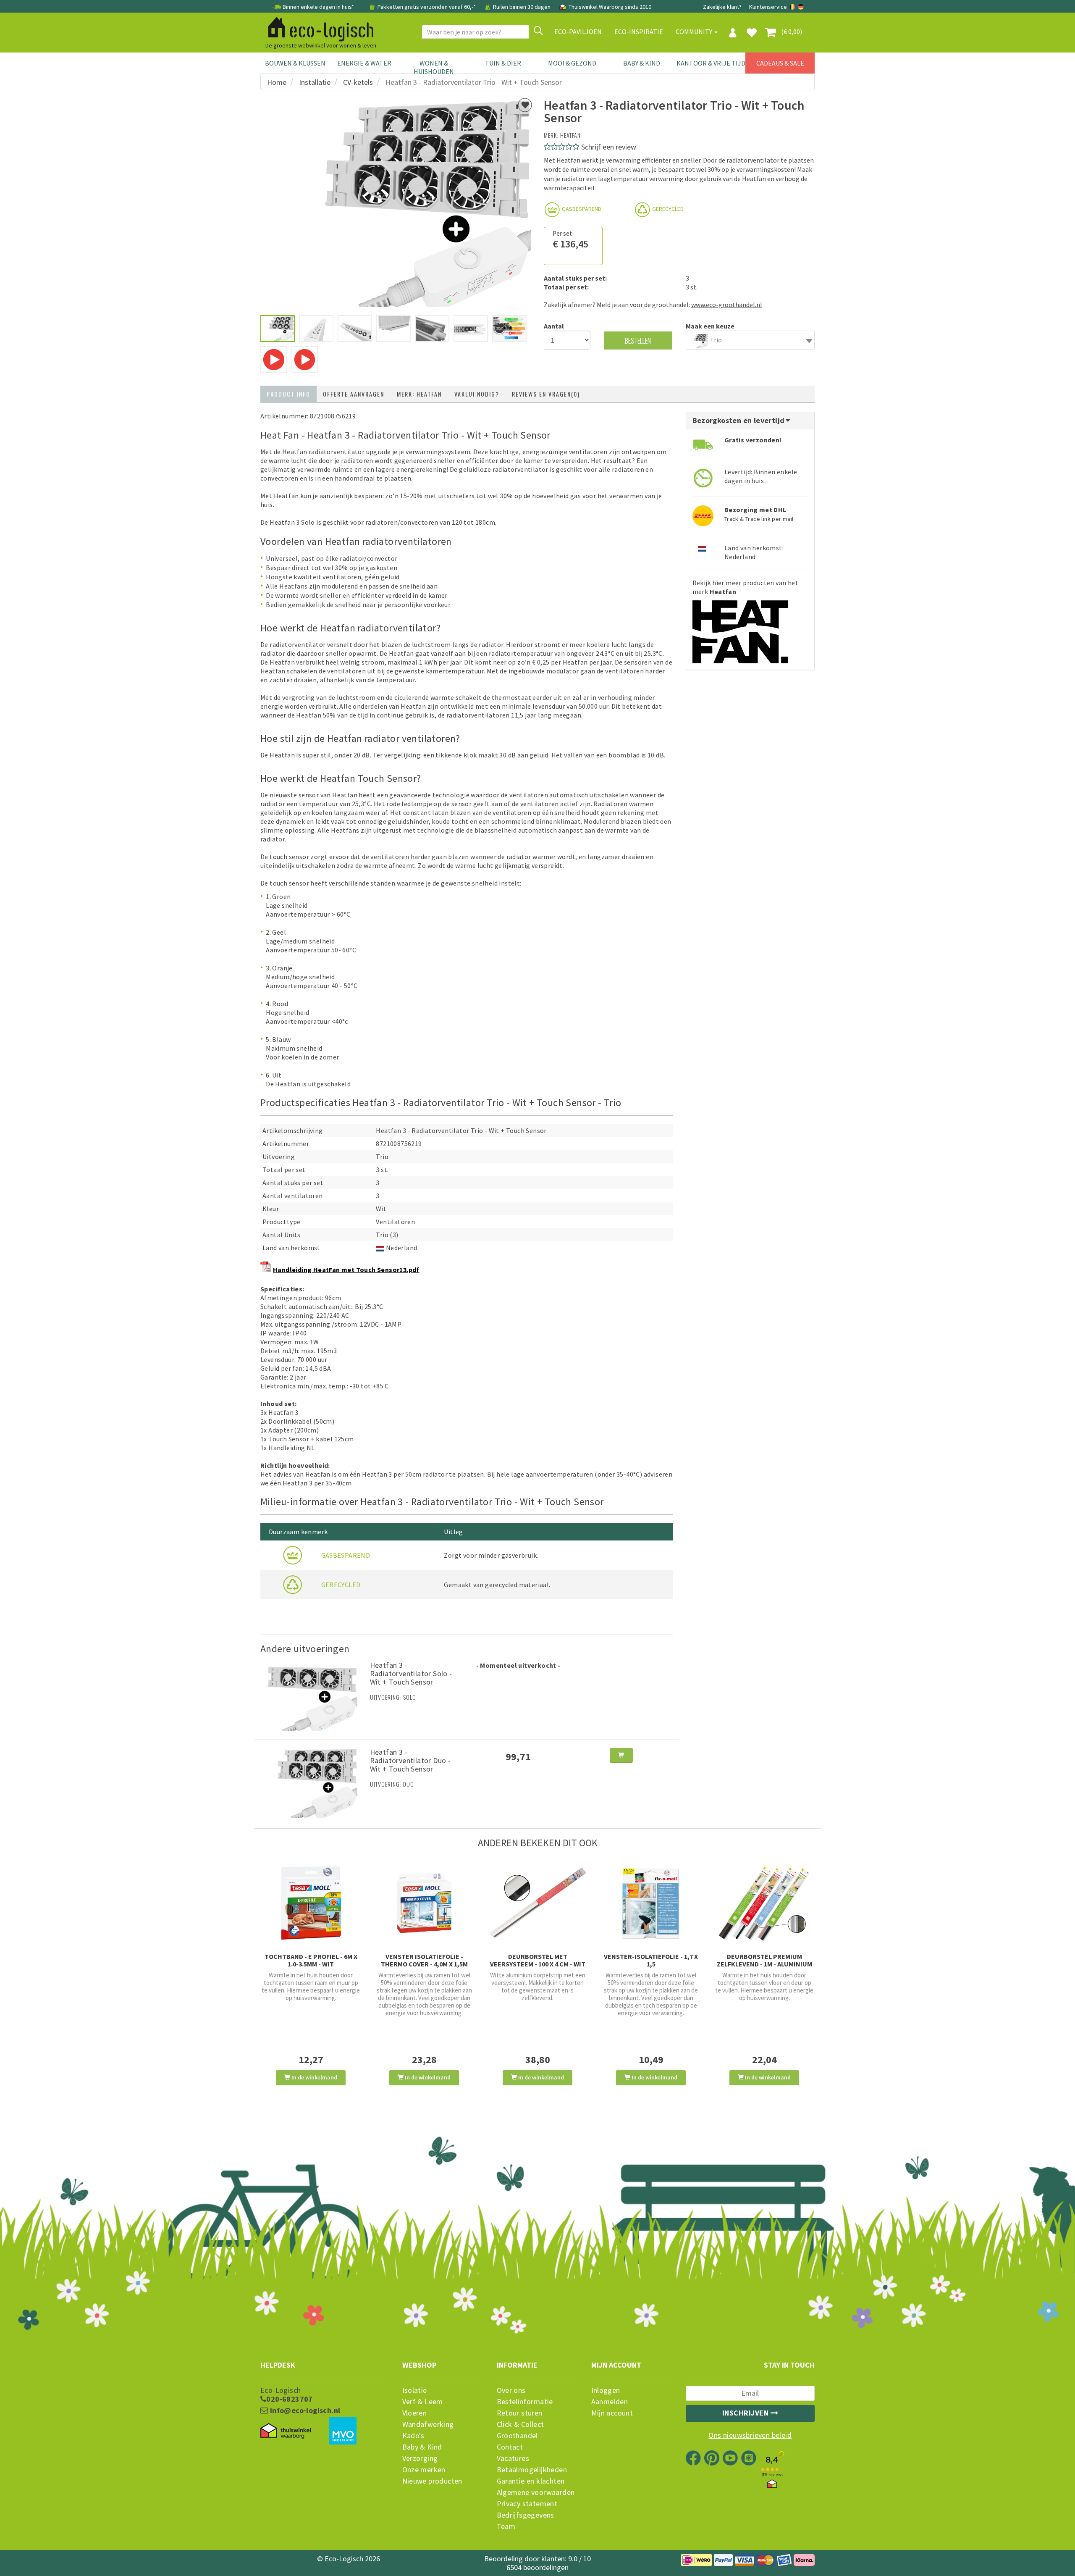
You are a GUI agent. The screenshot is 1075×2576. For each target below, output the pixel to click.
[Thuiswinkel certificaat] (286, 2431)
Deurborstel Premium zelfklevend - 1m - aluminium (764, 1960)
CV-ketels (358, 82)
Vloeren (415, 2413)
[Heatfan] (740, 629)
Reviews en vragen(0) (546, 394)
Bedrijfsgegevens (526, 2515)
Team (506, 2526)
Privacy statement (527, 2504)
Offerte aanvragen (354, 394)
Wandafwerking (428, 2424)
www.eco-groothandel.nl (727, 305)
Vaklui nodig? (477, 394)
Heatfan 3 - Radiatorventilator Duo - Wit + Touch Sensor (410, 1760)
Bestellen (638, 340)
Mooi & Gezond (572, 63)
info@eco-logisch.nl (304, 2410)
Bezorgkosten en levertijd (739, 420)
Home (277, 82)
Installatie (315, 82)
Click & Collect (520, 2424)
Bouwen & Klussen (295, 63)
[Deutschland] (801, 7)
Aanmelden (610, 2402)
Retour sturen (520, 2413)
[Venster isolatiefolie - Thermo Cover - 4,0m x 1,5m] (424, 1903)
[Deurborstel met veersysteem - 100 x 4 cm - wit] (537, 1903)
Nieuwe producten (432, 2481)
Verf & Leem (423, 2402)
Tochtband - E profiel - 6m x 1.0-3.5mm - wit (311, 1960)
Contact (510, 2447)
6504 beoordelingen (537, 2567)
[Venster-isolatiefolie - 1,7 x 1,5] (651, 1903)
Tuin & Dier (503, 63)
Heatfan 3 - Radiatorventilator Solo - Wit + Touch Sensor (411, 1673)
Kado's (413, 2436)
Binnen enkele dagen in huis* (318, 7)
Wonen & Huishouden (434, 67)
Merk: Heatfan (419, 394)
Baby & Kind (642, 63)
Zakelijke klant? (722, 7)
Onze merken (424, 2470)
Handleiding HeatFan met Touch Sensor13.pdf (346, 1270)
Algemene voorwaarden (536, 2492)
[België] (793, 7)
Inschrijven (746, 2413)
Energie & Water (364, 63)
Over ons (511, 2390)
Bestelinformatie (525, 2402)
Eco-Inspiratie (639, 32)
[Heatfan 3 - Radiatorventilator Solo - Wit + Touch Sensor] (312, 1695)
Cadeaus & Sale (780, 63)
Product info (288, 394)
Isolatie (415, 2390)
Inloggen (606, 2390)
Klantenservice (768, 7)
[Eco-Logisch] (317, 28)
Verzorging (420, 2458)
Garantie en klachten (531, 2481)
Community (695, 32)
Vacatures (513, 2458)
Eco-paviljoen (578, 32)
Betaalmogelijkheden (532, 2470)
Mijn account (612, 2413)
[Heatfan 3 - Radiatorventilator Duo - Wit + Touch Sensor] (312, 1782)
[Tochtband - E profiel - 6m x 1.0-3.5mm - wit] (311, 1903)
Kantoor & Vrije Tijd (711, 63)
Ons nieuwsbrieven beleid (750, 2435)
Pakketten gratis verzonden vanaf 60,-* (427, 7)
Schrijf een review (609, 147)
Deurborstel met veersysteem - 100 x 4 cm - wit (538, 1960)
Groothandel (517, 2436)
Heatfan (570, 135)
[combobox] (750, 340)
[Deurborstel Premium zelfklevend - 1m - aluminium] (764, 1903)
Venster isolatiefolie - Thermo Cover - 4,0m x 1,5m (424, 1960)
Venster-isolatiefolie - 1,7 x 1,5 (651, 1960)
